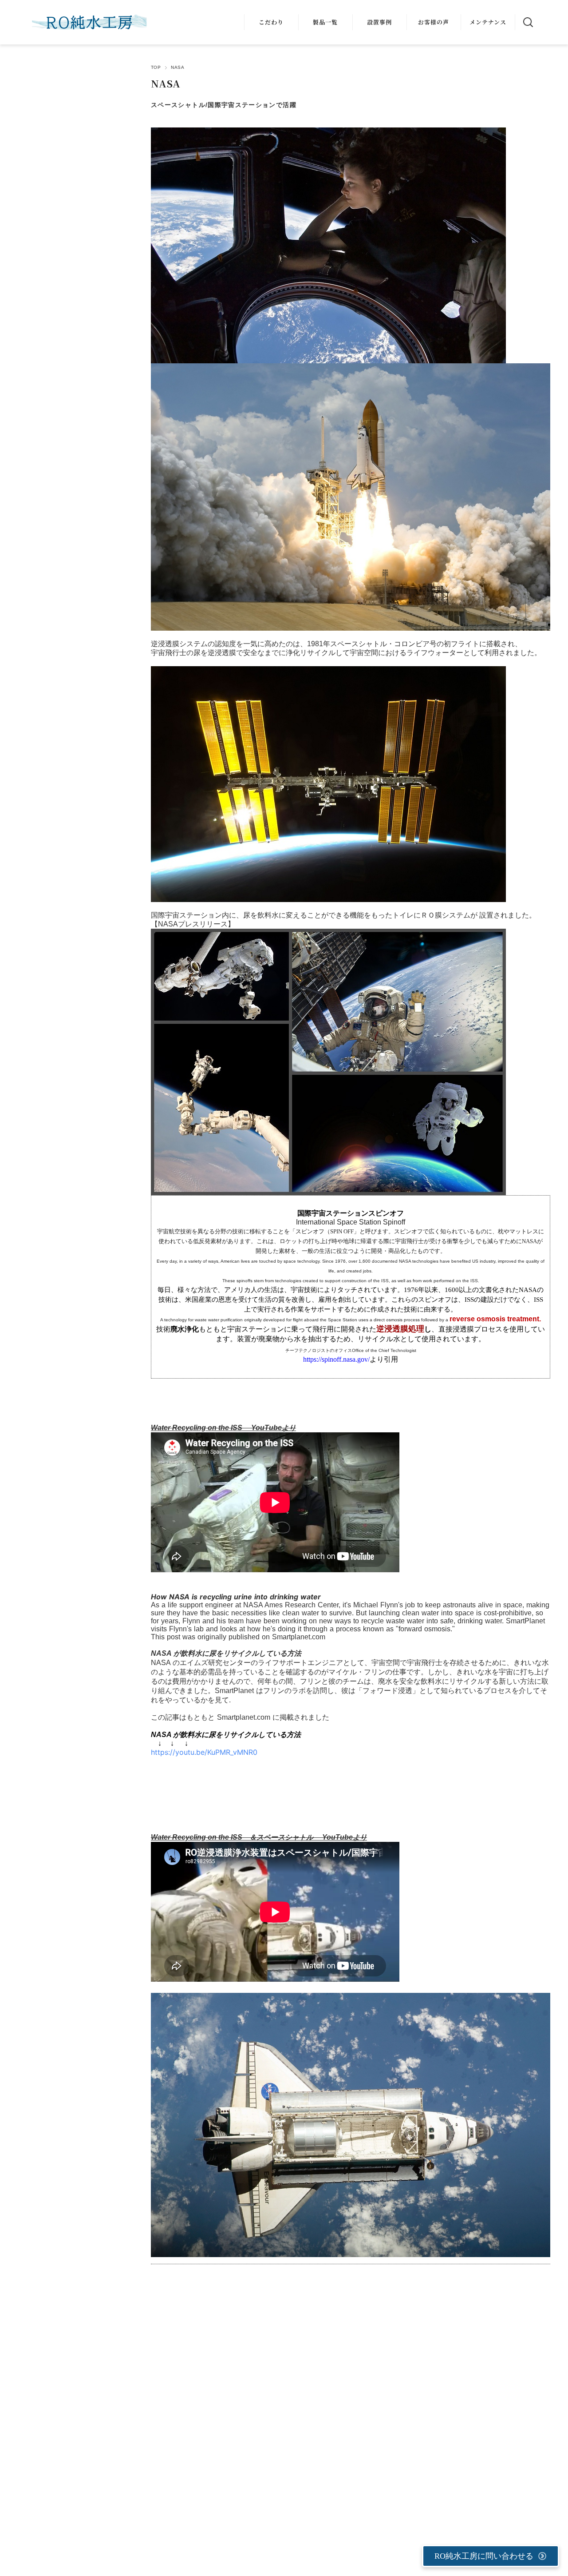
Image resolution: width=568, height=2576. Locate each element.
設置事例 (379, 22)
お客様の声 (434, 22)
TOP (156, 67)
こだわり (271, 22)
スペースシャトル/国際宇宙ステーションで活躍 (224, 105)
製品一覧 (325, 22)
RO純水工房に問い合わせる (484, 2556)
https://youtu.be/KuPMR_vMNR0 (204, 1752)
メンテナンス (488, 22)
